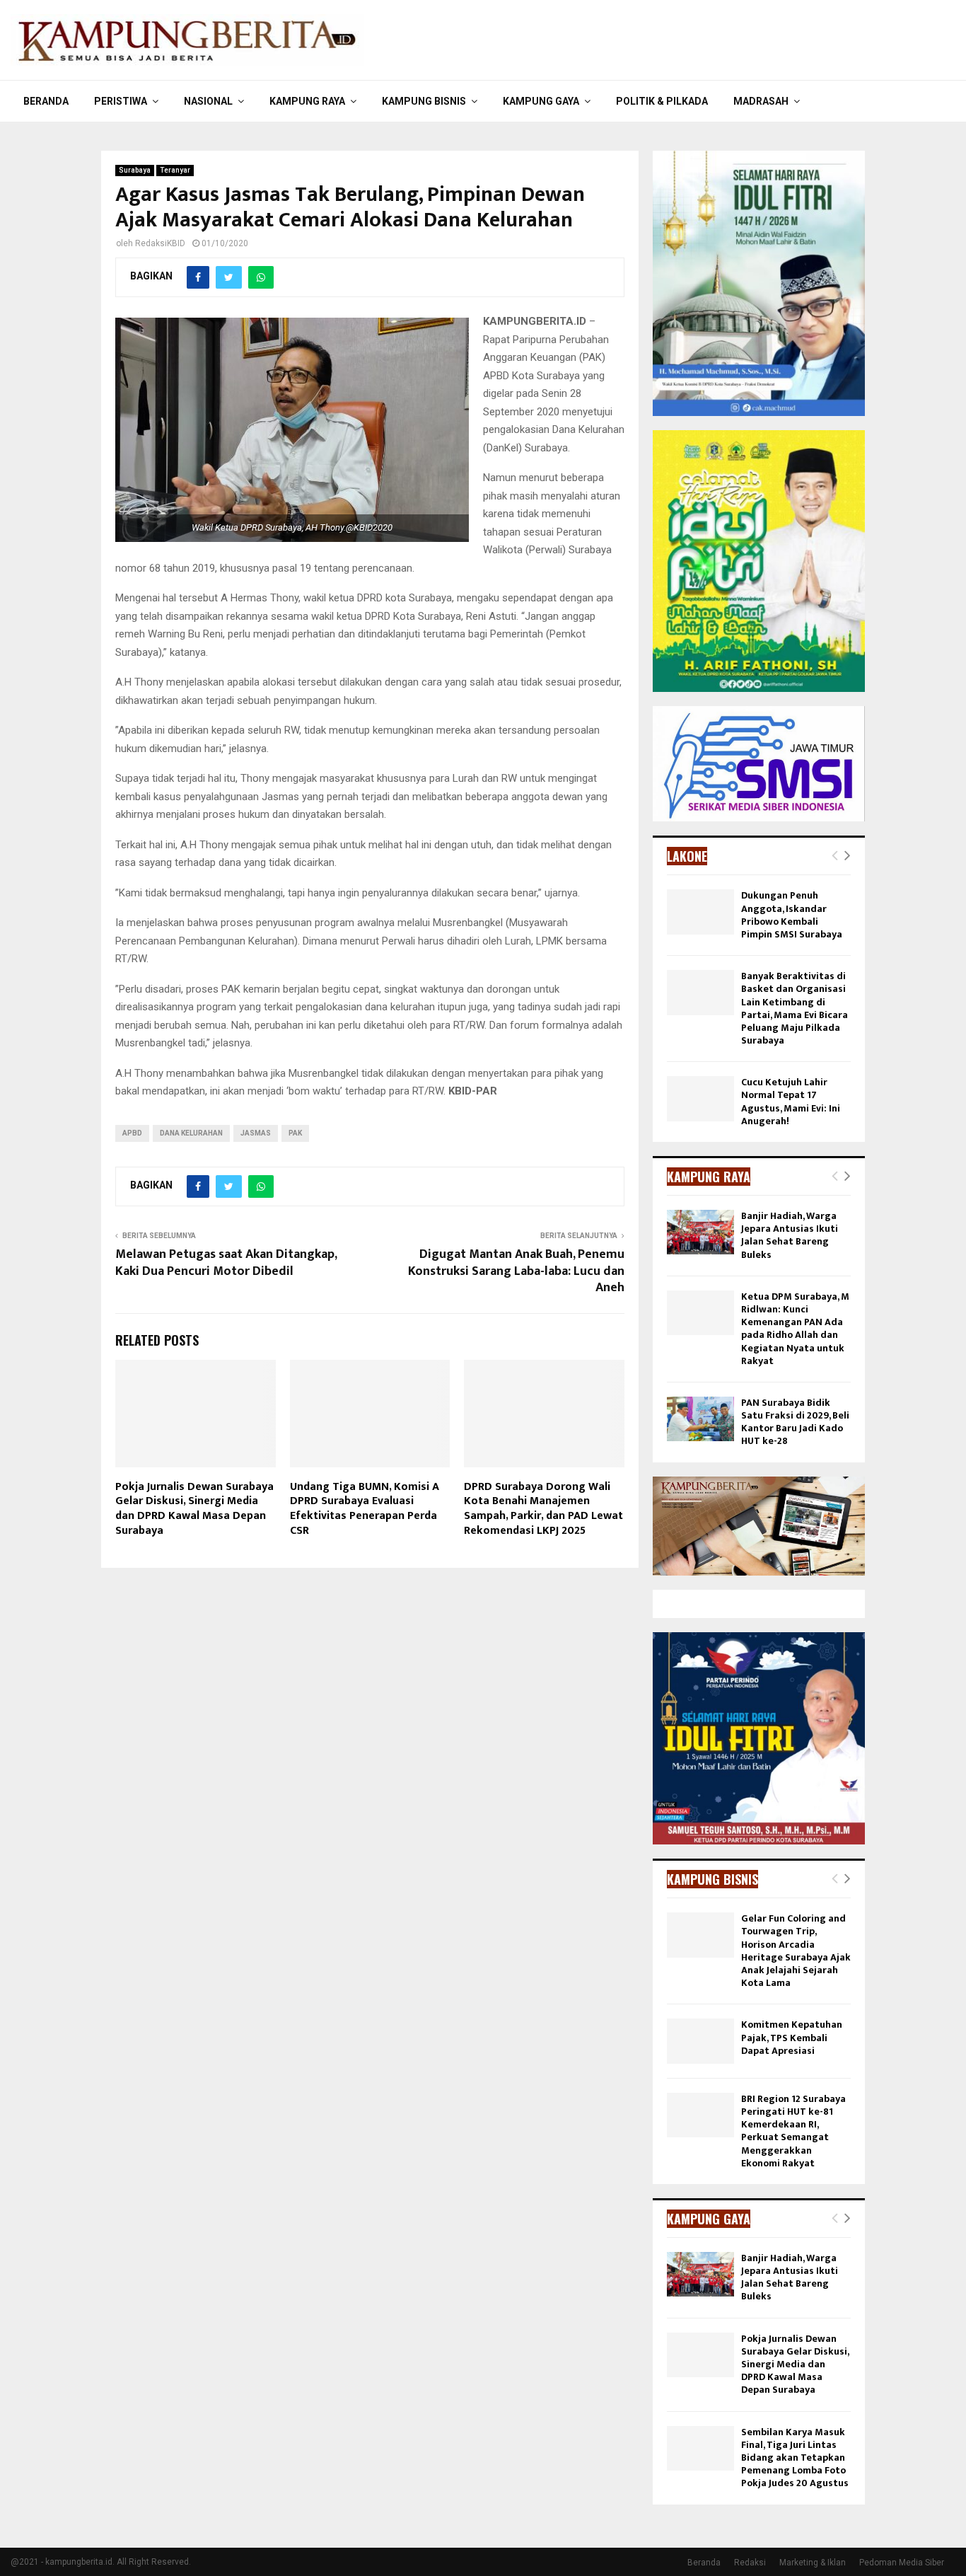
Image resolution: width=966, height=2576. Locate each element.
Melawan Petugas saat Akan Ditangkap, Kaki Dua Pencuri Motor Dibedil (226, 1263)
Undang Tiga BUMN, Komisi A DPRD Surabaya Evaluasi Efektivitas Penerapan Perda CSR (365, 1509)
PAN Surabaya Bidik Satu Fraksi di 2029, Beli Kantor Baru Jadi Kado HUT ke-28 (795, 1422)
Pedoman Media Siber (902, 2563)
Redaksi (750, 2563)
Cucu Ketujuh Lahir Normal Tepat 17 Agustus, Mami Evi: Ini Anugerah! (791, 1102)
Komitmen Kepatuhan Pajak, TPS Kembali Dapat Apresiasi (792, 2037)
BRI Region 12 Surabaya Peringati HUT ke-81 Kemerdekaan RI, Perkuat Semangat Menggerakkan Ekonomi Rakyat (793, 2131)
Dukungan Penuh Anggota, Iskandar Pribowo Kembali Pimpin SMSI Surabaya (792, 915)
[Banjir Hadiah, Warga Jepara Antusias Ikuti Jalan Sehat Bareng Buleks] (700, 1232)
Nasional (208, 101)
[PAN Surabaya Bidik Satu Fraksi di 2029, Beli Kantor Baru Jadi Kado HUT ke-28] (700, 1419)
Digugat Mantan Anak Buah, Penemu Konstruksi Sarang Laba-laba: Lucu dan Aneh (516, 1271)
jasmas (256, 1133)
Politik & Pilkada (662, 101)
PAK (295, 1133)
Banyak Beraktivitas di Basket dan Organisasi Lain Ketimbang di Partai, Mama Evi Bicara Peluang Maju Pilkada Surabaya (795, 1008)
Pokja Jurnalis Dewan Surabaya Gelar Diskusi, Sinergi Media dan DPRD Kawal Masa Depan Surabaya (194, 1509)
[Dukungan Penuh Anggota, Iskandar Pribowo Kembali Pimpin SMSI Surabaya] (700, 912)
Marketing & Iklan (813, 2563)
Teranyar (175, 170)
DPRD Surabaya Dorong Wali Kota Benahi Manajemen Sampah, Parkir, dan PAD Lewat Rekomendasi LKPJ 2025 (543, 1509)
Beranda (46, 101)
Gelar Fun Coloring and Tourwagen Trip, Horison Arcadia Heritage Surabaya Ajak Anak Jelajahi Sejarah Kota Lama (796, 1951)
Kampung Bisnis (424, 101)
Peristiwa (121, 101)
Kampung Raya (307, 101)
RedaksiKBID (160, 243)
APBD (132, 1133)
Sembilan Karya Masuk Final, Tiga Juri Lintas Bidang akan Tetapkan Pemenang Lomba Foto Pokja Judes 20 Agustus (795, 2458)
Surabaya (135, 170)
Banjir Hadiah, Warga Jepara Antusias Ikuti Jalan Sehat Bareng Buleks (790, 1235)
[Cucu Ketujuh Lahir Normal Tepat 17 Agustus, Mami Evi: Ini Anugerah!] (700, 1098)
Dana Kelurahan (191, 1133)
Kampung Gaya (541, 101)
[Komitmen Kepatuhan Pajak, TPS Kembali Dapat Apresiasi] (700, 2041)
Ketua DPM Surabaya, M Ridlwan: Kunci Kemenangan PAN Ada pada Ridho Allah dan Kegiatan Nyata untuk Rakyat (795, 1329)
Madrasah (761, 101)
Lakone (687, 856)
